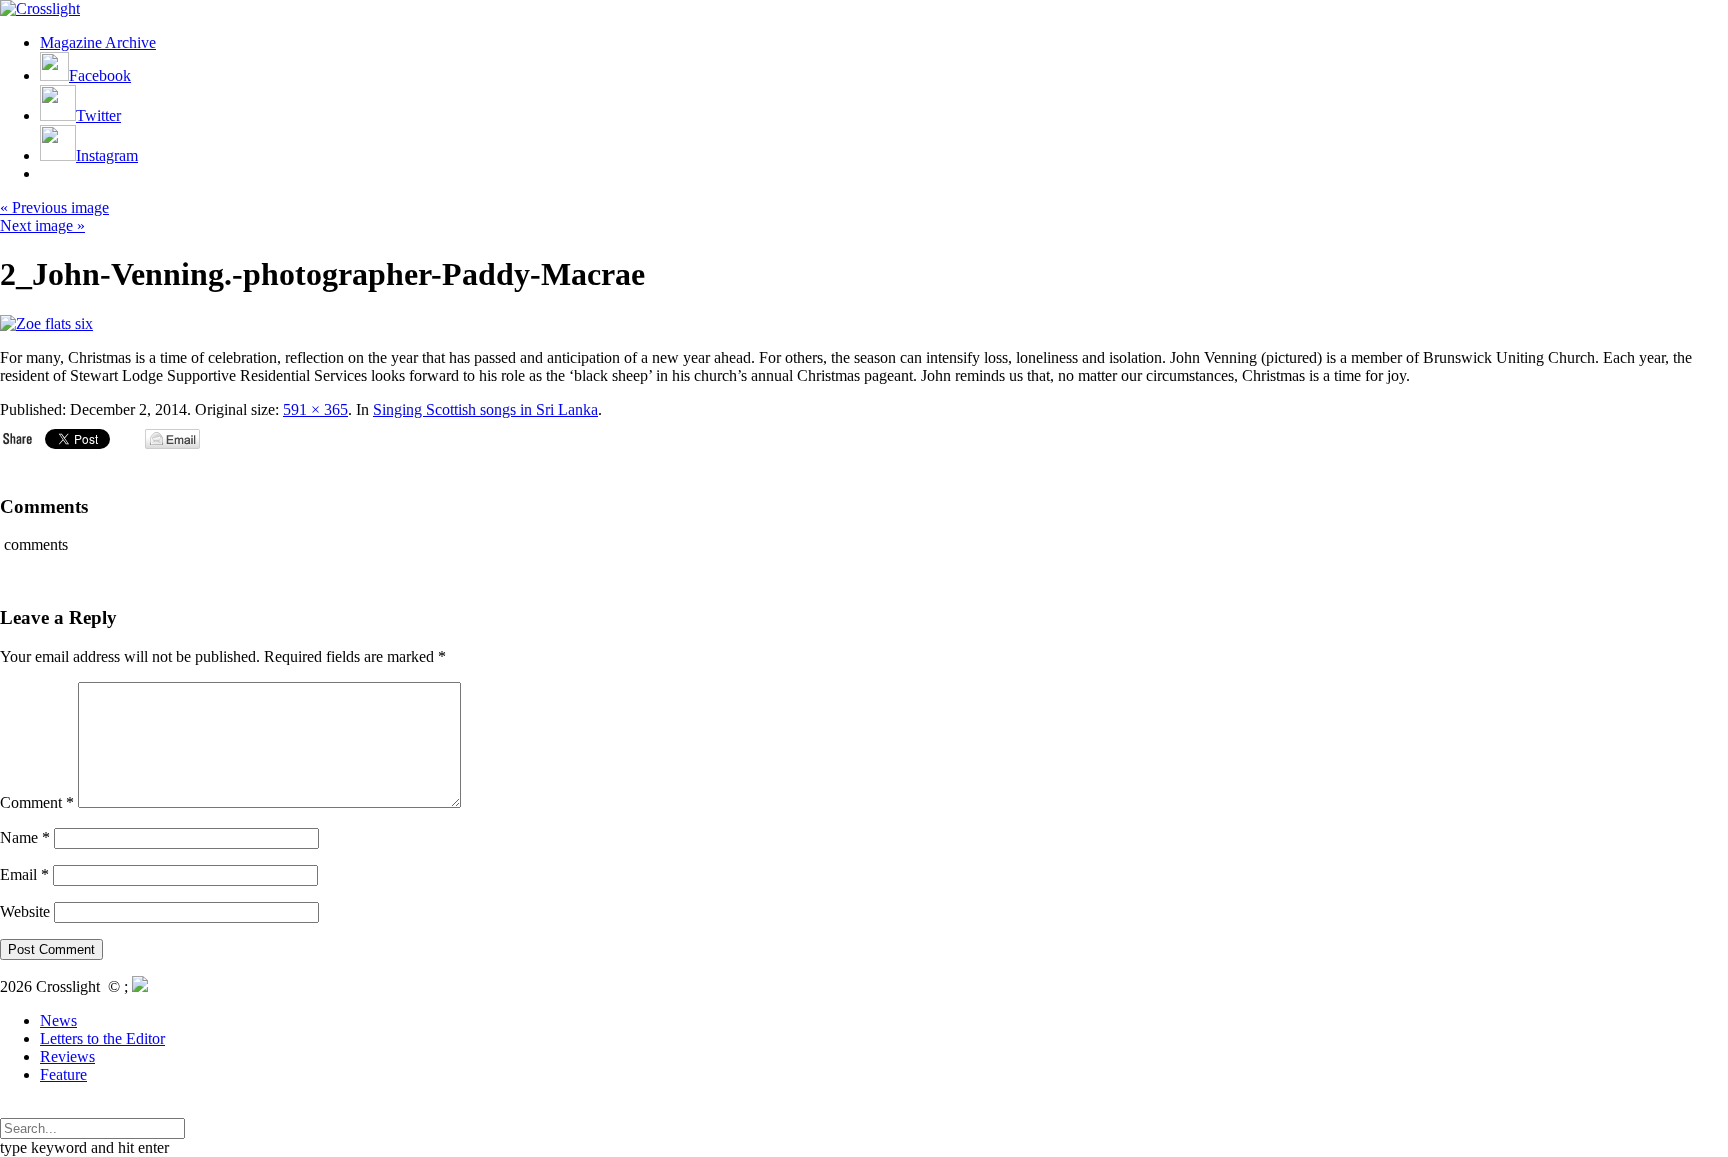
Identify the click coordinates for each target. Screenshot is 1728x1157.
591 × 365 (315, 409)
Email (24, 874)
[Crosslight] (40, 8)
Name (25, 837)
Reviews (67, 1056)
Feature (63, 1074)
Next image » (42, 225)
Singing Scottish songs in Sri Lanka (485, 409)
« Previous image (54, 207)
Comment (37, 802)
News (58, 1020)
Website (25, 911)
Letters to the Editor (102, 1038)
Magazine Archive (98, 42)
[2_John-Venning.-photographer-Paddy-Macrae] (46, 323)
